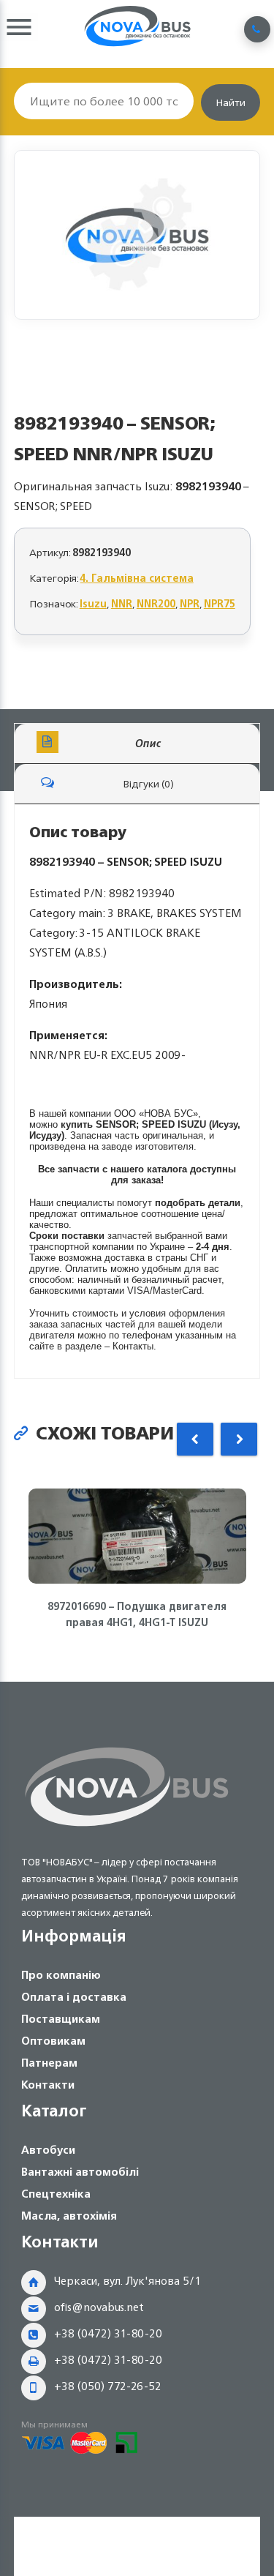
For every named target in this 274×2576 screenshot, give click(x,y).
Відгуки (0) (148, 783)
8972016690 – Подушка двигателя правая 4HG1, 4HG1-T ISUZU (137, 1614)
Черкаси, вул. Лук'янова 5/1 (128, 2281)
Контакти (48, 2085)
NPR (190, 603)
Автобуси (48, 2150)
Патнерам (49, 2063)
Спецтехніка (56, 2194)
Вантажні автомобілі (80, 2172)
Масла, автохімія (69, 2216)
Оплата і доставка (74, 1997)
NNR (122, 603)
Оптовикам (53, 2041)
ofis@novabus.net (99, 2307)
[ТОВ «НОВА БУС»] (127, 1829)
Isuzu (93, 603)
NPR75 (220, 603)
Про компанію (61, 1975)
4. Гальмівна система (137, 578)
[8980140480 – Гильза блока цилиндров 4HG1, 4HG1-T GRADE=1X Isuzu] (137, 235)
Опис (148, 743)
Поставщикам (61, 2019)
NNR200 (156, 603)
